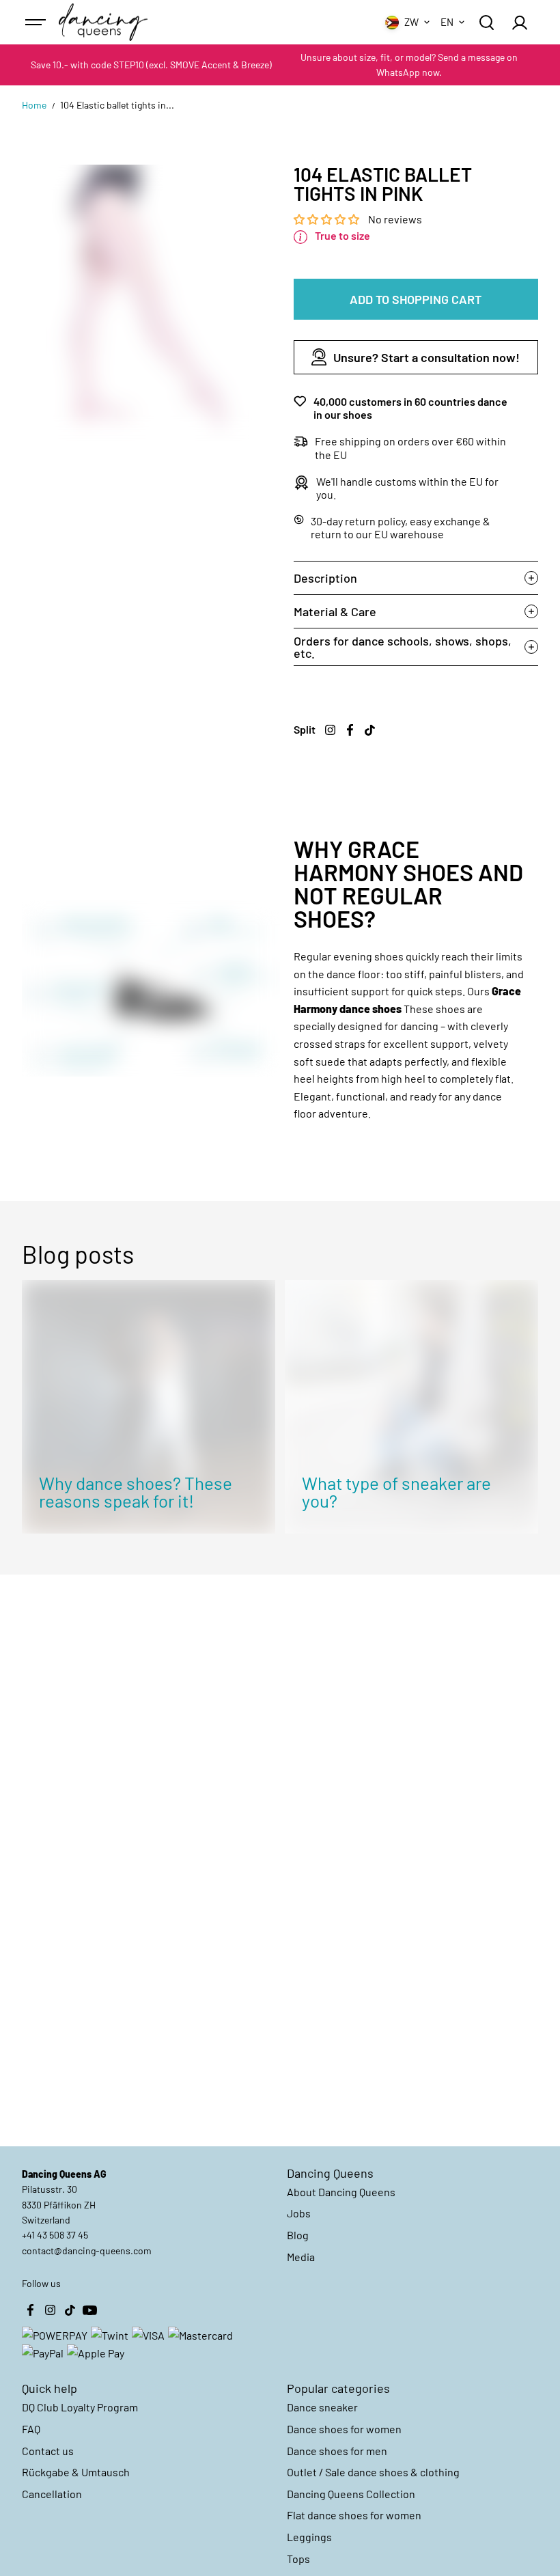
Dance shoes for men (337, 2451)
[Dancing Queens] (103, 23)
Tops (298, 2559)
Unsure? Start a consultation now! (426, 357)
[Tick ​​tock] (370, 730)
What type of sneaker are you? (396, 1492)
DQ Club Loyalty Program (80, 2407)
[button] (327, 219)
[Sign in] (520, 23)
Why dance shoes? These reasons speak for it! (136, 1492)
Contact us (48, 2451)
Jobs (299, 2213)
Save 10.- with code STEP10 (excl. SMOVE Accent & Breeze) (151, 65)
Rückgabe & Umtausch (76, 2472)
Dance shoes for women (344, 2429)
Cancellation (52, 2494)
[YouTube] (89, 2310)
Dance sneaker (322, 2407)
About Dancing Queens (341, 2192)
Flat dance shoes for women (354, 2515)
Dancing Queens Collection (351, 2494)
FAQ (31, 2429)
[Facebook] (350, 730)
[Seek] (486, 23)
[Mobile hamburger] (37, 23)
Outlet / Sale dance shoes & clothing (373, 2472)
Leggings (309, 2537)
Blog (298, 2235)
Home (34, 105)
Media (301, 2257)
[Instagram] (331, 730)
